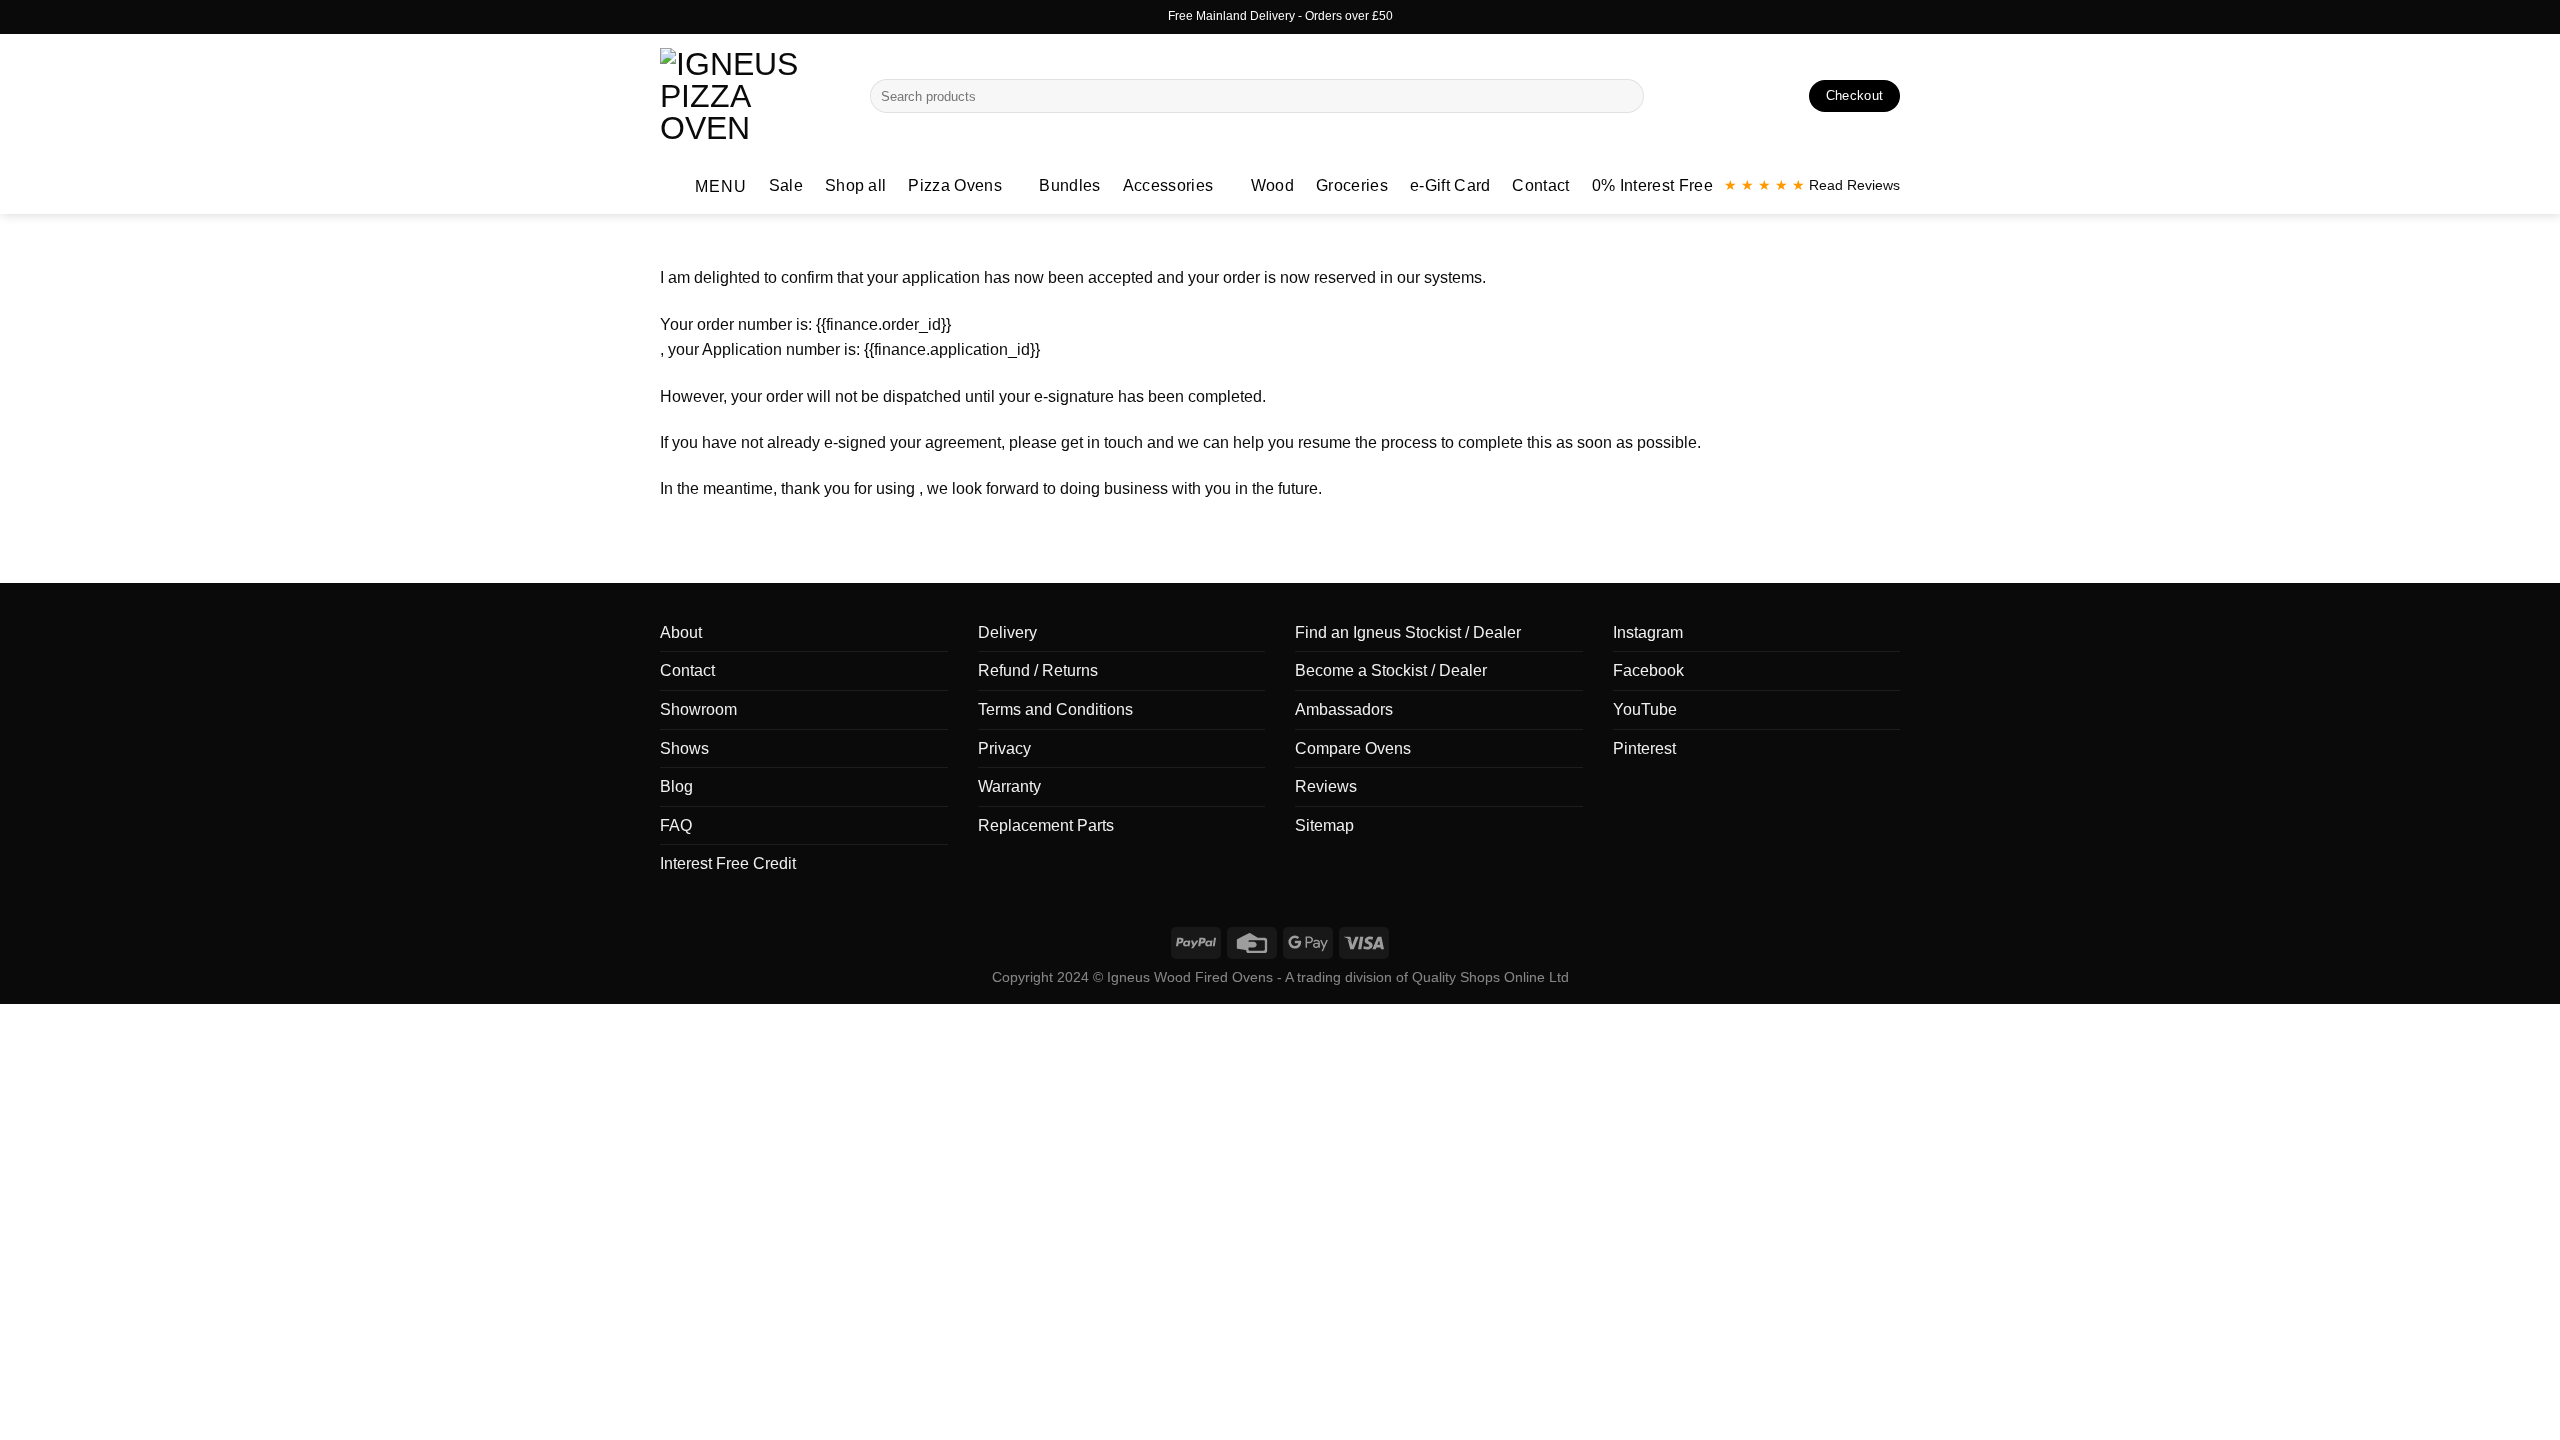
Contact (1540, 185)
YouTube (1645, 709)
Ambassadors (1344, 709)
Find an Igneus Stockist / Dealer (1408, 632)
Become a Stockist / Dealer (1391, 670)
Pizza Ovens (955, 185)
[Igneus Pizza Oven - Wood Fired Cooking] (750, 96)
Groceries (1352, 185)
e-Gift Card (1450, 185)
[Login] (1751, 96)
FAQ (676, 825)
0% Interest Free (1652, 185)
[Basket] (1785, 96)
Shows (684, 748)
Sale (786, 185)
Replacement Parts (1046, 825)
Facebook (1648, 670)
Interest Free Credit (728, 863)
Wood (1272, 185)
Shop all (856, 185)
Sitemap (1324, 825)
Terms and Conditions (1055, 709)
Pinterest (1644, 748)
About (681, 632)
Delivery (1007, 632)
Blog (676, 786)
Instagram (1648, 632)
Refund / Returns (1038, 670)
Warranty (1009, 786)
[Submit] (1624, 96)
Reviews (1326, 786)
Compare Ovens (1353, 748)
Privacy (1004, 748)
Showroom (698, 709)
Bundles (1069, 185)
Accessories (1168, 185)
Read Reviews (1812, 185)
